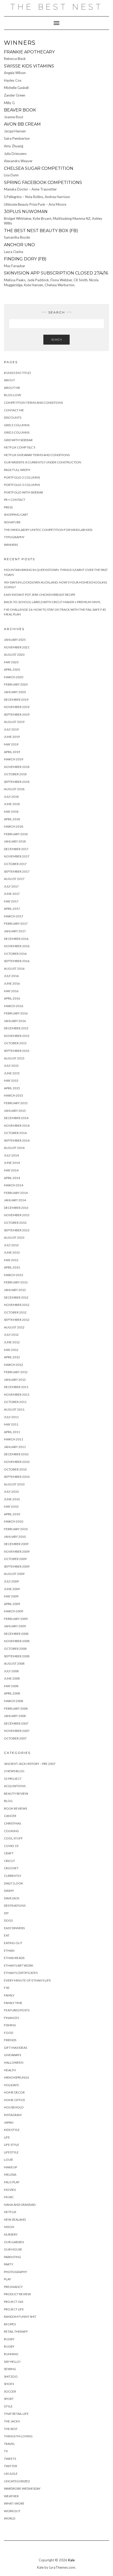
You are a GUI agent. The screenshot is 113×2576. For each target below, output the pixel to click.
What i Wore (14, 2503)
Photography (16, 2272)
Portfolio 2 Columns (22, 477)
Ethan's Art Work (19, 1965)
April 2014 (12, 1178)
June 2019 (12, 737)
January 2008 (15, 1716)
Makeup (11, 2167)
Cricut (9, 1861)
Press (8, 507)
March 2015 (14, 1095)
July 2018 (11, 797)
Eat (7, 1935)
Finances (11, 2018)
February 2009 (16, 1619)
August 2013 (14, 1238)
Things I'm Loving (18, 2436)
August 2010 (14, 1484)
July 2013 (11, 1245)
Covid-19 (11, 1846)
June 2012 (12, 1342)
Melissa (10, 2174)
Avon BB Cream (22, 124)
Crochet (11, 1868)
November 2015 (17, 1036)
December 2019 (16, 700)
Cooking (11, 1831)
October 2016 (15, 954)
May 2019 (11, 744)
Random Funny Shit (20, 2317)
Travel (9, 2444)
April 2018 (12, 819)
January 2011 (15, 1447)
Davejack (12, 1898)
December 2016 (16, 939)
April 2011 (12, 1432)
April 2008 (12, 1693)
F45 (7, 1988)
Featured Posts (17, 2010)
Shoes (9, 2384)
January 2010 (15, 1537)
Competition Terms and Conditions (33, 403)
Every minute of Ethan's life (27, 1980)
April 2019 (12, 752)
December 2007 (16, 1723)
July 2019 (11, 729)
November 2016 (17, 946)
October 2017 (15, 864)
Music (9, 2197)
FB (42, 259)
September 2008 (17, 1656)
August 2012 (14, 1327)
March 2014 (14, 1185)
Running (11, 2354)
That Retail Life (16, 2414)
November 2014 (17, 1126)
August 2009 (14, 1574)
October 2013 (15, 1223)
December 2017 (16, 849)
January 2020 (15, 692)
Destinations (15, 1906)
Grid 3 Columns (17, 432)
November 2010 (17, 1462)
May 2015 (11, 1081)
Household (14, 2107)
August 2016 (14, 969)
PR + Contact (15, 500)
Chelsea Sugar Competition (39, 168)
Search (56, 339)
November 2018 (17, 767)
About (9, 380)
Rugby (9, 2339)
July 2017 (11, 886)
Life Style (12, 2145)
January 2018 (15, 841)
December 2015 (16, 1028)
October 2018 (15, 774)
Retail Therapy (16, 2331)
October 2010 (15, 1469)
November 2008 (17, 1641)
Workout (12, 2511)
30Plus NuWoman (26, 212)
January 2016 (15, 1021)
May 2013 (11, 1260)
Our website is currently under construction (43, 462)
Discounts (13, 417)
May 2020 (11, 662)
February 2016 (16, 1013)
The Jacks (12, 2421)
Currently (13, 1876)
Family (9, 1995)
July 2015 (11, 1066)
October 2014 (15, 1133)
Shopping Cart (16, 515)
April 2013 (12, 1267)
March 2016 (14, 1006)
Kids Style (12, 2130)
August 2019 (14, 722)
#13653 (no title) (17, 373)
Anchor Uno (19, 245)
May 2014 (11, 1170)
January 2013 (15, 1290)
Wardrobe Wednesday (22, 2488)
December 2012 (16, 1297)
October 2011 (15, 1402)
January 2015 (15, 1111)
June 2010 (12, 1499)
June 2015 (12, 1073)
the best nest (57, 7)
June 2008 (12, 1678)
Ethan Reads (14, 1958)
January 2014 (15, 1200)
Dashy (9, 1891)
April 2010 (12, 1514)
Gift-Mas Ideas (16, 2048)
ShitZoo (11, 2376)
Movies (10, 2190)
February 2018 (16, 834)
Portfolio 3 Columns (22, 485)
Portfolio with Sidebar (24, 492)
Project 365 (14, 2302)
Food (9, 2033)
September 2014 (17, 1140)
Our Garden (14, 2242)
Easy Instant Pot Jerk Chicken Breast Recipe (40, 595)
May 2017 (11, 901)
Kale (71, 2560)
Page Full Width (17, 470)
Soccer (10, 2391)
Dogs (8, 1920)
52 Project (13, 1779)
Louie (9, 2160)
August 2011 (14, 1409)
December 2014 (16, 1118)
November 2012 (17, 1305)
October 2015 (15, 1043)
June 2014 (12, 1163)
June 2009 (12, 1589)
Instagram (13, 2115)
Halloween (14, 2063)
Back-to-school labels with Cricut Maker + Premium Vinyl (52, 602)
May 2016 (11, 991)
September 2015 (17, 1051)
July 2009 (11, 1581)
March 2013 (14, 1275)
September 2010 (17, 1477)
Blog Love (13, 395)
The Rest (11, 2429)
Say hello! (12, 2362)
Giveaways (12, 2055)
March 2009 (14, 1611)
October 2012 (15, 1312)
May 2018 (11, 812)
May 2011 (11, 1424)
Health (10, 2070)
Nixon (9, 2227)
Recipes (10, 2324)
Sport (9, 2399)
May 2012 (11, 1350)
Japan (9, 2122)
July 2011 (11, 1417)
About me (12, 388)
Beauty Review (16, 1794)
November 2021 (17, 647)
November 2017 (17, 856)
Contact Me (14, 410)
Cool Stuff (13, 1838)
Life (7, 2137)
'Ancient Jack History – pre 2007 (30, 1764)
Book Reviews (16, 1808)
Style (8, 2406)
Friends (10, 2040)
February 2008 (16, 1708)
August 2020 (14, 655)
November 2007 (17, 1731)
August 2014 (14, 1148)
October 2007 (15, 1738)
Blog (8, 1801)
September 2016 (17, 961)
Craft (9, 1853)
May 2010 (11, 1506)
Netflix (10, 2212)
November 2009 (17, 1551)
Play (7, 2279)
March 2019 (14, 759)
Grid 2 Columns (17, 425)
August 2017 (14, 879)
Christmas (12, 1823)
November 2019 (17, 707)
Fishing (10, 2025)
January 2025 (15, 640)
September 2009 (17, 1566)
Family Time (13, 2003)
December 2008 (16, 1634)
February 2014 (16, 1193)
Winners (11, 545)
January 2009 (15, 1626)
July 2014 (11, 1155)
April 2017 (12, 909)
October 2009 (15, 1559)
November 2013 (17, 1215)
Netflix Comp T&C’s (20, 447)
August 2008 (14, 1663)
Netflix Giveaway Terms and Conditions (37, 455)
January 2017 (15, 931)
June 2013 (12, 1252)
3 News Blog (14, 1771)
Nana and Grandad (20, 2205)
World (10, 2518)
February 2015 (16, 1103)
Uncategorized (17, 2481)
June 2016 (12, 983)
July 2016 (11, 976)
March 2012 (14, 1365)
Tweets (10, 2459)
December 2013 (16, 1208)
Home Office (15, 2100)
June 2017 (12, 894)
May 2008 (11, 1686)
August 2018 (14, 789)
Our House (13, 2249)
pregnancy (13, 2287)
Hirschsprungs (16, 2077)
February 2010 (16, 1529)
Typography (14, 537)
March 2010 (14, 1521)
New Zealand (15, 2219)
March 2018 (14, 826)
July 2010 (11, 1492)
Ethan (9, 1951)
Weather (11, 2496)
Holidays (11, 2085)
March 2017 (14, 916)
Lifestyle (11, 2152)
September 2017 (17, 871)
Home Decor (14, 2092)
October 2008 (15, 1649)
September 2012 (17, 1320)
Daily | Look (14, 1883)
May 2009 (11, 1596)
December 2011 (16, 1387)
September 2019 (17, 714)
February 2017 (16, 924)
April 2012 (12, 1357)
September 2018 (17, 782)
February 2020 (16, 684)
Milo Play (12, 2182)
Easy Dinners (14, 1928)
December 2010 (16, 1454)
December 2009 (16, 1544)
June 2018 (12, 804)
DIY (6, 1913)
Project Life (14, 2309)
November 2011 (17, 1394)
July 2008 (11, 1671)
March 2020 (14, 677)
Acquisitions (15, 1786)
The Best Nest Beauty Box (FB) (41, 231)
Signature (12, 522)
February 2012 (16, 1372)
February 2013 (16, 1282)
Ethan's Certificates (21, 1973)
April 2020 (12, 669)
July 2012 (11, 1335)
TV (6, 2451)
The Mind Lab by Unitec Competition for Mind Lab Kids (48, 530)
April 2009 (12, 1604)
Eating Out (13, 1943)
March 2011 (14, 1439)
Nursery (11, 2234)
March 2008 (14, 1701)
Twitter (11, 2466)
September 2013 (17, 1230)
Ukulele (11, 2474)
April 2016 (12, 998)
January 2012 (15, 1380)
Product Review (17, 2294)
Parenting (12, 2257)
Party (9, 2264)
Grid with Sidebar (18, 440)
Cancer (10, 1816)
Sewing (10, 2369)
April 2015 (12, 1088)
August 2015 (14, 1058)
